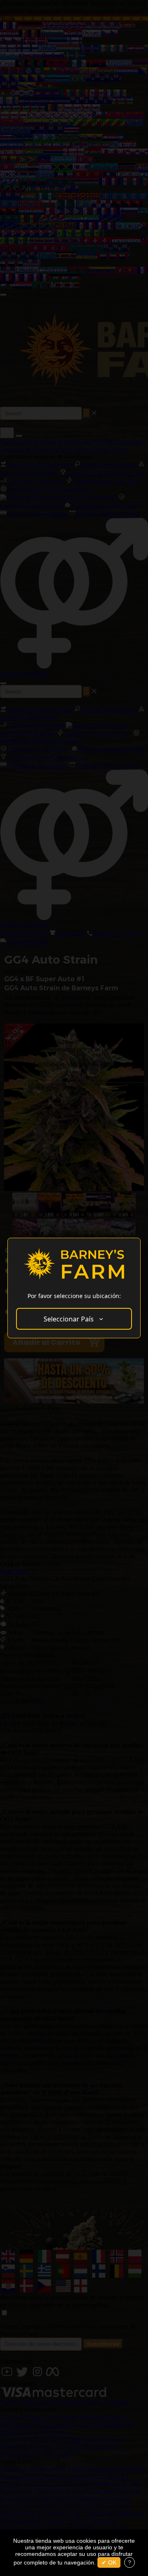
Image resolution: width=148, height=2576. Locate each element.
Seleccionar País (69, 1319)
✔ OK (109, 2562)
